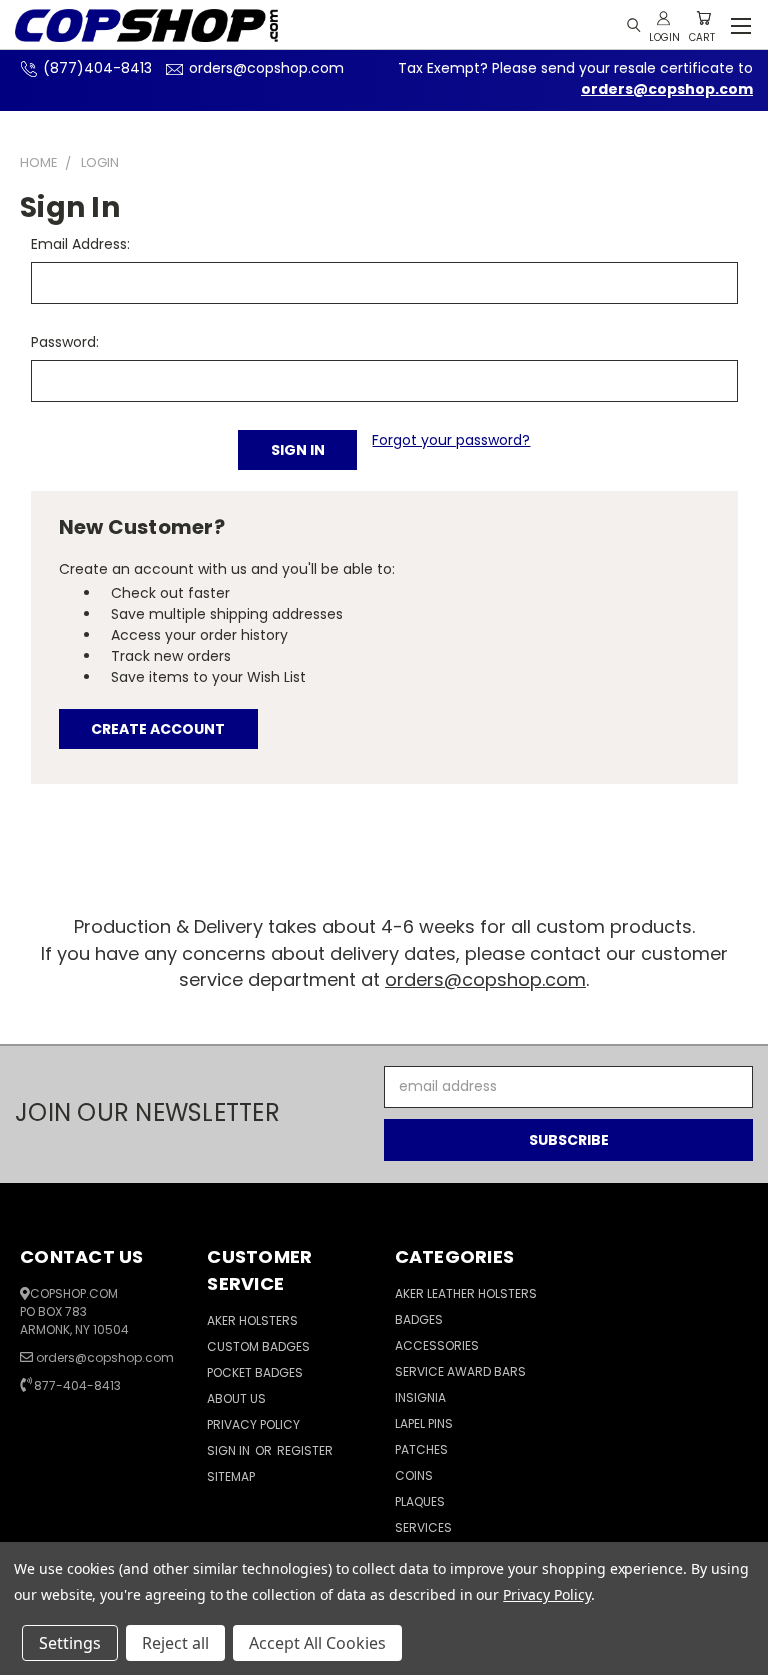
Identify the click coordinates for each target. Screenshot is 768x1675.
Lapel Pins (424, 1423)
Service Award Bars (460, 1371)
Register (305, 1450)
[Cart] (703, 18)
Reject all (175, 1643)
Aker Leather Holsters (466, 1293)
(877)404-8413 (97, 68)
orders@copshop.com (266, 68)
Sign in (230, 1450)
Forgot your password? (451, 440)
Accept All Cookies (317, 1643)
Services (423, 1527)
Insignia (420, 1397)
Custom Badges (258, 1346)
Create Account (158, 729)
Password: (65, 342)
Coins (414, 1475)
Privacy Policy (253, 1424)
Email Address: (80, 244)
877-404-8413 (77, 1385)
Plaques (420, 1501)
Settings (70, 1643)
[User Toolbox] (663, 18)
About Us (236, 1398)
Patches (421, 1449)
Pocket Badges (255, 1372)
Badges (419, 1319)
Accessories (437, 1345)
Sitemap (231, 1476)
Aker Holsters (252, 1320)
